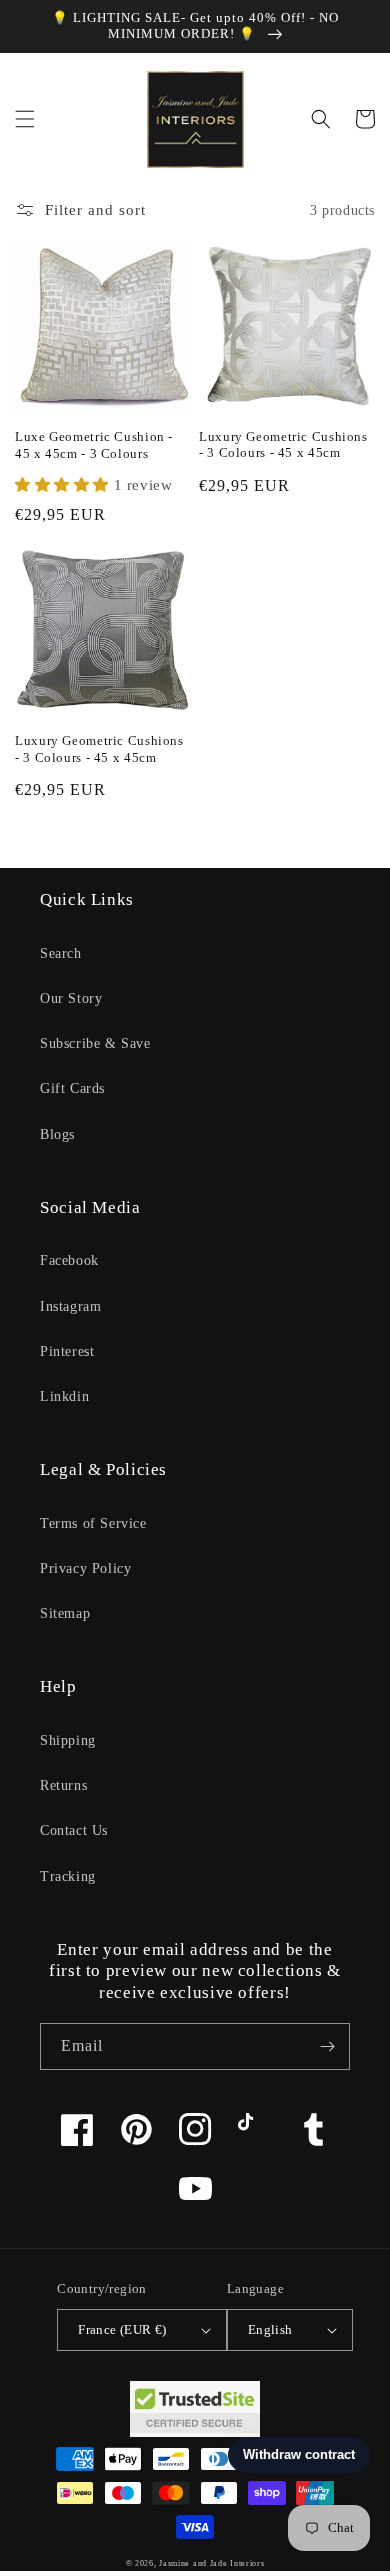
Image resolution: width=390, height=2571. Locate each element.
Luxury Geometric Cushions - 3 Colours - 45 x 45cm (283, 445)
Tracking (68, 1876)
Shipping (68, 1740)
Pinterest (67, 1351)
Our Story (71, 998)
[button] (25, 119)
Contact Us (74, 1830)
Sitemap (65, 1613)
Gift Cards (72, 1088)
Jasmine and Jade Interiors (211, 2563)
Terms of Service (93, 1523)
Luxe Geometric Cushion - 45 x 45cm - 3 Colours (94, 445)
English (270, 2329)
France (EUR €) (122, 2329)
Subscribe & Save (95, 1043)
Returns (63, 1785)
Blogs (57, 1134)
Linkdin (64, 1396)
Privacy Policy (85, 1568)
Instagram (70, 1306)
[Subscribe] (327, 2046)
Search (61, 953)
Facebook (69, 1260)
